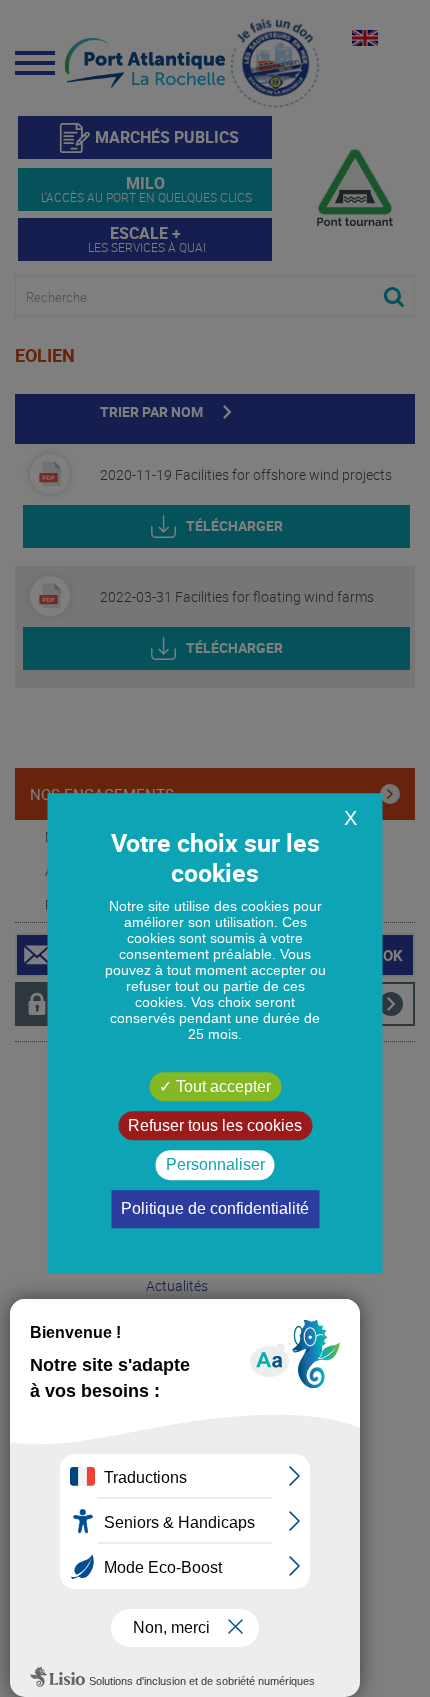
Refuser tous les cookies (215, 1125)
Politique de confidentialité (215, 1208)
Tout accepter (221, 1086)
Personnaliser (215, 1165)
